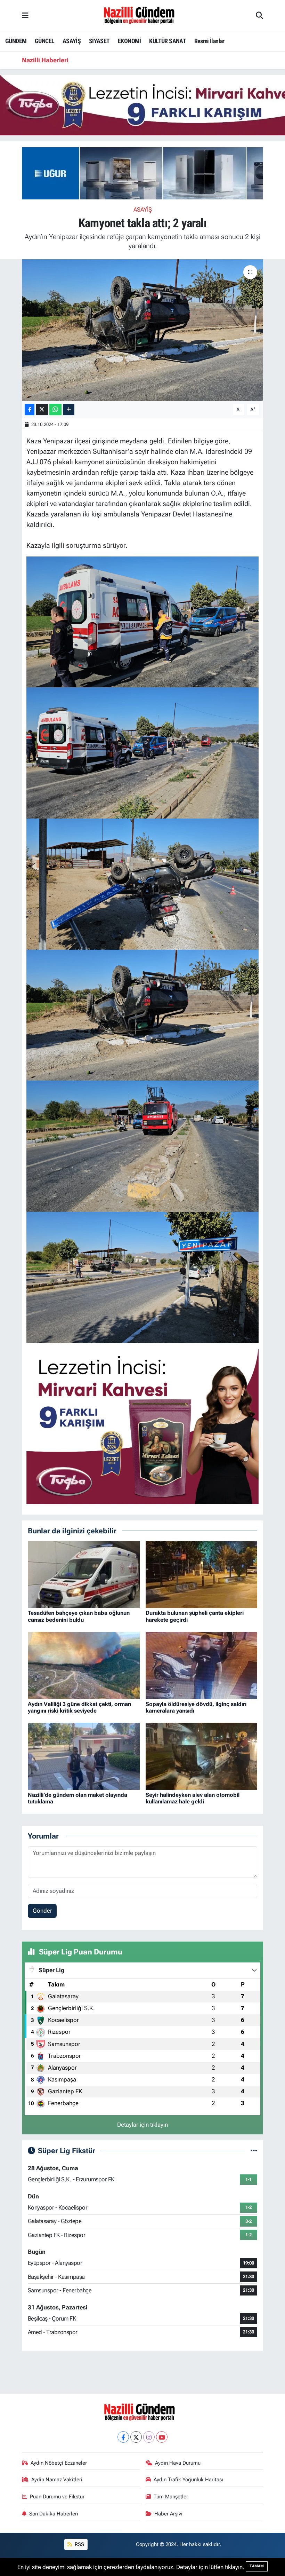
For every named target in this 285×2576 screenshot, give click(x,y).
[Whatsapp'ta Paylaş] (55, 409)
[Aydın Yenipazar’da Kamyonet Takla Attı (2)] (143, 1277)
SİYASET (99, 41)
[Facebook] (123, 2437)
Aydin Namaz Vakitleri (57, 2480)
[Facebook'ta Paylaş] (30, 409)
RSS (79, 2544)
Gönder (42, 1911)
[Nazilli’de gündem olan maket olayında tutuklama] (84, 1756)
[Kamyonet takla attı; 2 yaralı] (143, 330)
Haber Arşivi (168, 2514)
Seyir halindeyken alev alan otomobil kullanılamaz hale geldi (193, 1798)
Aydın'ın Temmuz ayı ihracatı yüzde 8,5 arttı (138, 60)
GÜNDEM (16, 41)
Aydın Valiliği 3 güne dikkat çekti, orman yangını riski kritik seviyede (79, 1707)
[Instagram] (149, 2437)
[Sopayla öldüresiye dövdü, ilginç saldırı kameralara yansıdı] (202, 1665)
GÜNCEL (44, 41)
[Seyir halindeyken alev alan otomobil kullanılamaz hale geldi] (202, 1756)
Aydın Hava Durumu (178, 2463)
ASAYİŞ (72, 41)
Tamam (257, 2566)
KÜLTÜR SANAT (168, 41)
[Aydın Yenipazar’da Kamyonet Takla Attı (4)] (143, 1014)
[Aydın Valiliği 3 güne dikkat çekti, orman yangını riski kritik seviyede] (84, 1665)
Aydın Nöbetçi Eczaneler (59, 2463)
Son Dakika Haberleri (54, 2514)
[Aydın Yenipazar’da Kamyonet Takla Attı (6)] (143, 752)
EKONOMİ (129, 41)
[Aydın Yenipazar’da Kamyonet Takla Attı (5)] (143, 884)
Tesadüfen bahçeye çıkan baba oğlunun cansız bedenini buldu (79, 1616)
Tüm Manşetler (171, 2497)
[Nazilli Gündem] (142, 15)
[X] (136, 2437)
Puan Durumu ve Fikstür (57, 2497)
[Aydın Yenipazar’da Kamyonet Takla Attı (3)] (143, 1146)
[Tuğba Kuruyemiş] (143, 1426)
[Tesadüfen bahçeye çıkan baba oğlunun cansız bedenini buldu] (84, 1574)
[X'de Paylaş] (42, 409)
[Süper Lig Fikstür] (254, 2150)
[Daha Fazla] (69, 409)
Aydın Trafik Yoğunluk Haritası (188, 2480)
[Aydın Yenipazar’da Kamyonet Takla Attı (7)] (143, 621)
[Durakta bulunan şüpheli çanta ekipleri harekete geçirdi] (202, 1574)
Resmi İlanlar (209, 41)
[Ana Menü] (25, 16)
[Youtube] (162, 2437)
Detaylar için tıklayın (142, 2125)
